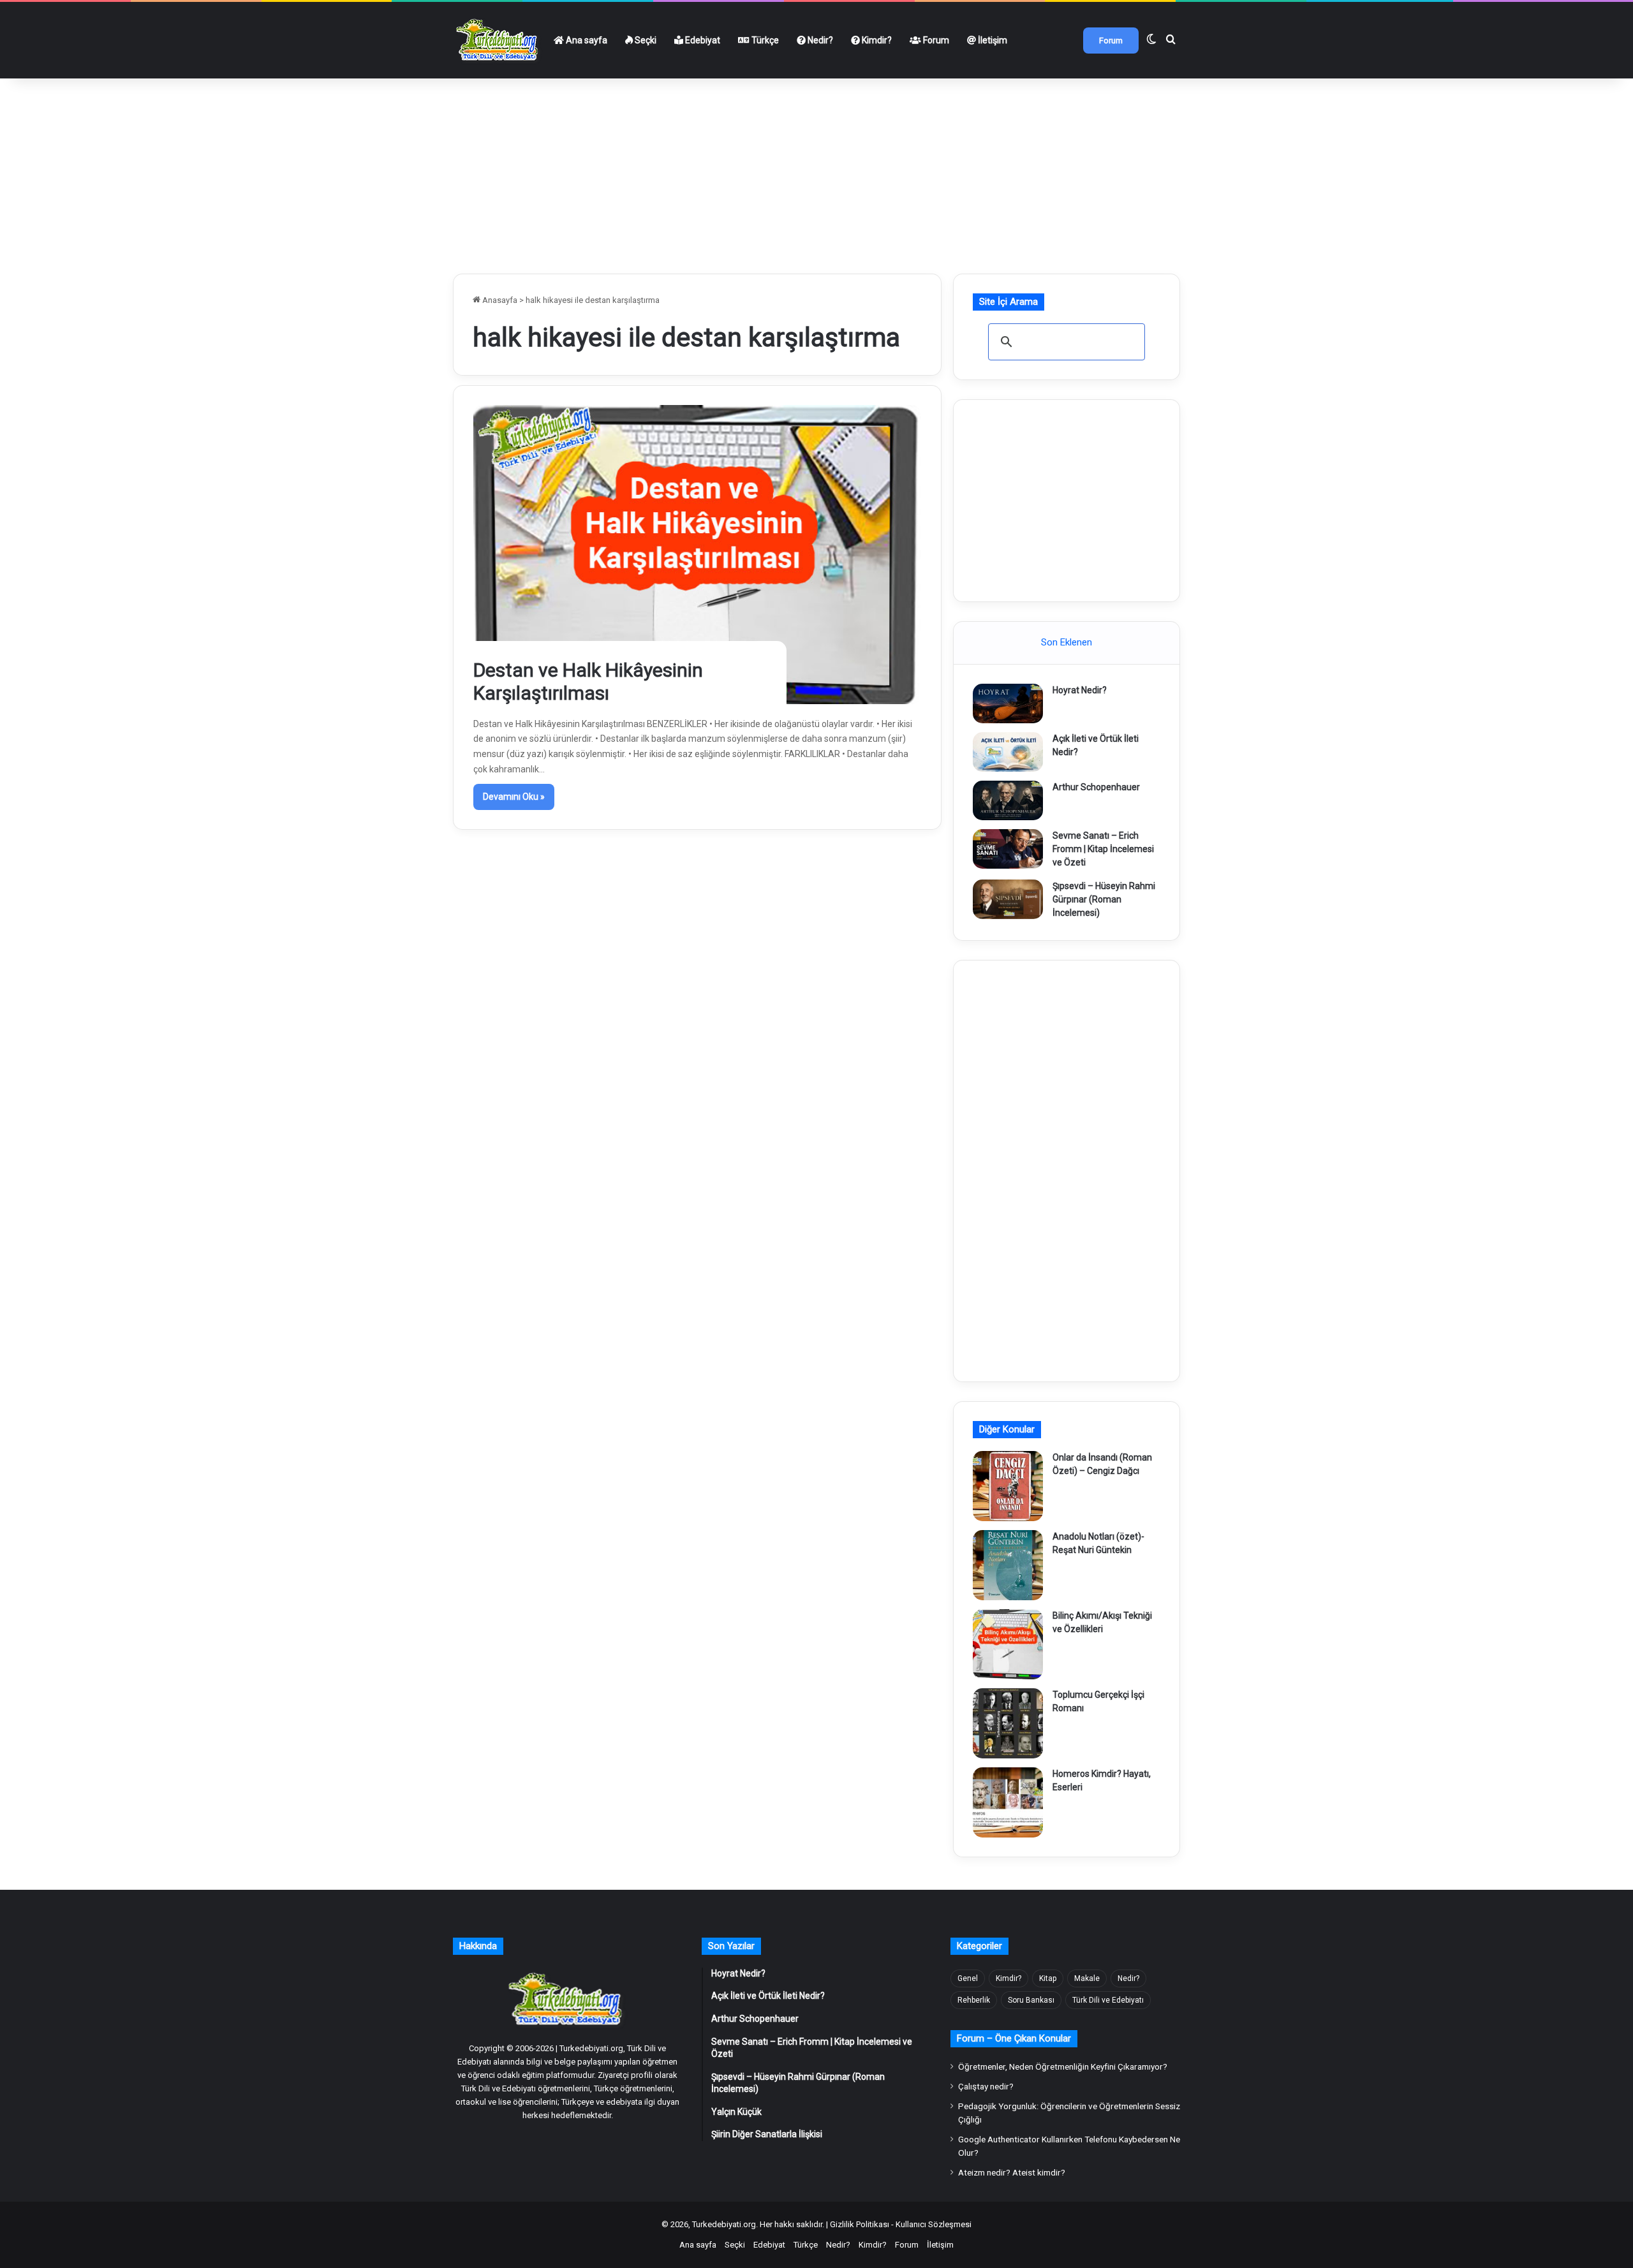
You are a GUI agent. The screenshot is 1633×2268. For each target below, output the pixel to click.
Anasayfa (499, 300)
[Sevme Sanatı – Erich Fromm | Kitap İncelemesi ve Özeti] (1008, 849)
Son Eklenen (1067, 642)
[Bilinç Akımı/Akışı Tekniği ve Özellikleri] (1008, 1644)
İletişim (992, 40)
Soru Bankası (1031, 2000)
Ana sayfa (586, 40)
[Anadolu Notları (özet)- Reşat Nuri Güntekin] (1008, 1565)
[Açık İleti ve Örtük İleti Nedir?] (1008, 752)
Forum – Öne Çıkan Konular (1014, 2038)
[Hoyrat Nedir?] (1008, 703)
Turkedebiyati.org (724, 2224)
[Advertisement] (816, 171)
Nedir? (819, 40)
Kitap (1048, 1978)
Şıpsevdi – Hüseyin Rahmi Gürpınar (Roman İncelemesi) (1104, 899)
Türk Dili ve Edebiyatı (1108, 2000)
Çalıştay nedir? (986, 2086)
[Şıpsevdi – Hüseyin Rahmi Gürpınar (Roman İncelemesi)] (1008, 899)
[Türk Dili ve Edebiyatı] (499, 40)
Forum (935, 40)
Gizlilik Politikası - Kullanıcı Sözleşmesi (901, 2224)
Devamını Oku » (514, 797)
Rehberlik (974, 2000)
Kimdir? (876, 40)
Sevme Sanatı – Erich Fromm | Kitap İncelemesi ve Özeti (1103, 849)
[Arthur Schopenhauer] (1008, 800)
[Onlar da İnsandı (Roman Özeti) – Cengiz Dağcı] (1008, 1486)
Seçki (645, 40)
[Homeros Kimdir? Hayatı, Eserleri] (1008, 1802)
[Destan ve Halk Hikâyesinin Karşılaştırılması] (698, 554)
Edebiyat (702, 40)
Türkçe (764, 40)
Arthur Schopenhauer (1096, 787)
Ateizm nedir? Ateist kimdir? (1012, 2172)
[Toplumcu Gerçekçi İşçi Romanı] (1008, 1723)
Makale (1087, 1978)
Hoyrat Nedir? (1080, 690)
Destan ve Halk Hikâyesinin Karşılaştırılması (588, 681)
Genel (968, 1978)
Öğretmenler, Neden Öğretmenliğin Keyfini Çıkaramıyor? (1063, 2066)
